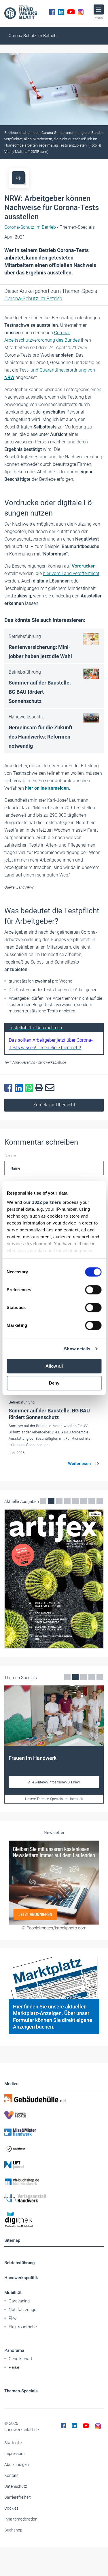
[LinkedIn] (61, 12)
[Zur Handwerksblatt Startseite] (21, 12)
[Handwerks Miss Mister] (54, 2132)
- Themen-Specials (50, 227)
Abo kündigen (17, 2464)
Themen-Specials (21, 2391)
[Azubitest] (54, 2148)
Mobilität (13, 2293)
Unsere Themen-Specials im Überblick (54, 1799)
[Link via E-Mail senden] (51, 1088)
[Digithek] (54, 2220)
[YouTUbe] (71, 12)
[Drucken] (40, 1088)
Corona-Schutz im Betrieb (33, 36)
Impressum (14, 2454)
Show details (77, 1349)
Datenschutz (16, 2486)
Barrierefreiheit (18, 2497)
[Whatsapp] (30, 1088)
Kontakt (12, 2475)
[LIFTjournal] (54, 2165)
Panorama (14, 2350)
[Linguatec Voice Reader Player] (18, 178)
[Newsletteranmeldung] (54, 1882)
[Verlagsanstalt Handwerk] (54, 2198)
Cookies (11, 2508)
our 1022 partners (42, 1202)
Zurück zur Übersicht (54, 1105)
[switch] (93, 1290)
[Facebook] (52, 12)
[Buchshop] (54, 2182)
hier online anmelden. (47, 788)
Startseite (13, 2443)
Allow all (54, 1366)
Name (10, 1156)
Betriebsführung (20, 2263)
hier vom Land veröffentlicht (71, 573)
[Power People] (54, 2115)
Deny (54, 1383)
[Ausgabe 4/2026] (54, 1579)
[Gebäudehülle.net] (54, 2098)
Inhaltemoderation (21, 2519)
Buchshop (13, 2530)
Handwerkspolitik (21, 2278)
